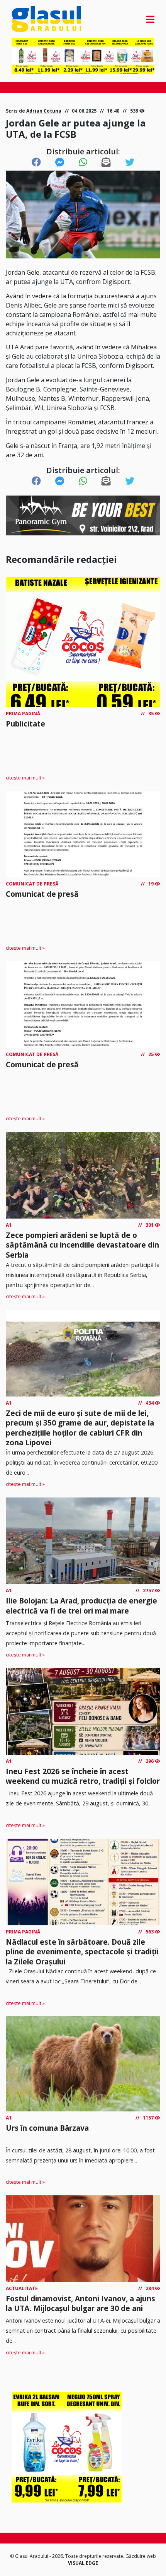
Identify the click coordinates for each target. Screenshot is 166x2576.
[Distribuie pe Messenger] (60, 162)
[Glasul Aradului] (33, 19)
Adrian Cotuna (44, 111)
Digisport (116, 282)
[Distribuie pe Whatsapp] (83, 162)
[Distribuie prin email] (106, 162)
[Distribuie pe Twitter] (130, 162)
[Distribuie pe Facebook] (36, 162)
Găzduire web (141, 2556)
